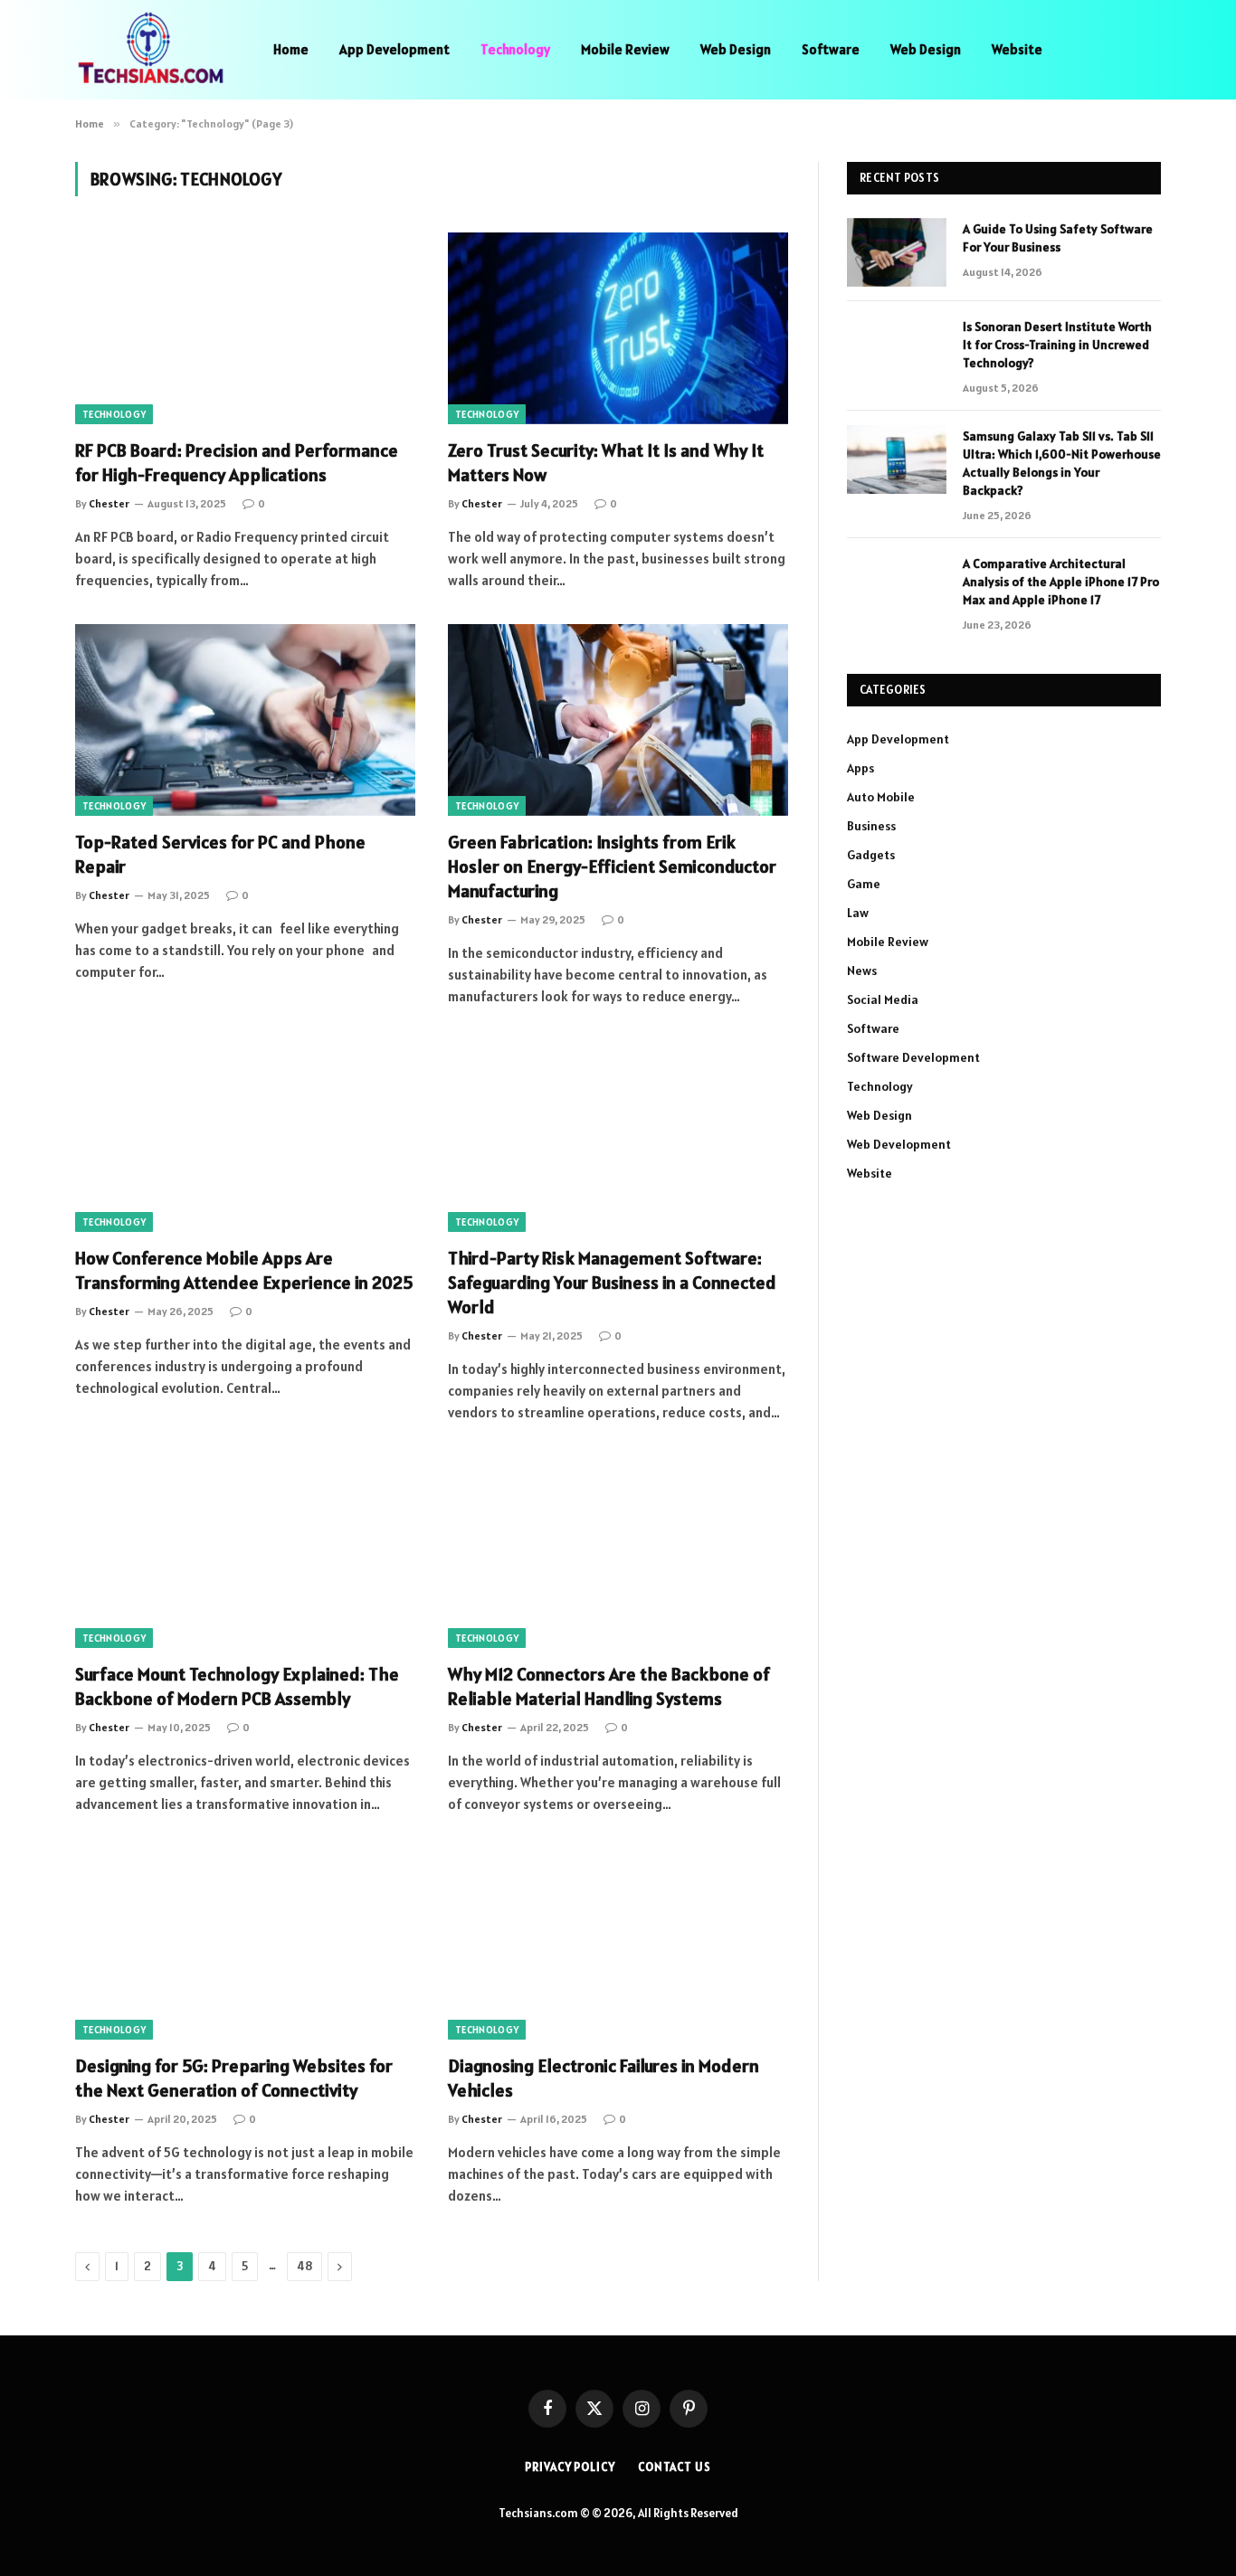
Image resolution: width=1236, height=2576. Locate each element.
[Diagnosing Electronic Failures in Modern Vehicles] (618, 1944)
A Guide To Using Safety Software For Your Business (1058, 238)
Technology (515, 49)
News (862, 971)
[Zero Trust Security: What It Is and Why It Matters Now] (618, 328)
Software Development (913, 1057)
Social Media (883, 999)
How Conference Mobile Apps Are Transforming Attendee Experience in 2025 (244, 1270)
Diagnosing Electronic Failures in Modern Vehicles (604, 2078)
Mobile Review (625, 49)
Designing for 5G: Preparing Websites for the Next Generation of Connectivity (234, 2078)
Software (831, 49)
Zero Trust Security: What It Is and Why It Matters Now (606, 463)
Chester (109, 503)
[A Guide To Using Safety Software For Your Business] (897, 252)
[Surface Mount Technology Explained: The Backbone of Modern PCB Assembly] (245, 1552)
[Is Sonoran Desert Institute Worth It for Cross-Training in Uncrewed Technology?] (897, 350)
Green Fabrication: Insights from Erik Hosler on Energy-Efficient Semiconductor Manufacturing (612, 867)
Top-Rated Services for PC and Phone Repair (220, 854)
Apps (860, 768)
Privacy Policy (570, 2467)
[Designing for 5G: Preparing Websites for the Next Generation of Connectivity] (245, 1944)
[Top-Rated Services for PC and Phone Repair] (245, 720)
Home (291, 49)
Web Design (736, 49)
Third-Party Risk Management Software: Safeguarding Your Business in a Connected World (612, 1283)
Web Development (899, 1144)
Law (858, 913)
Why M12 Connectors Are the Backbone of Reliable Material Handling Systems (609, 1686)
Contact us (675, 2467)
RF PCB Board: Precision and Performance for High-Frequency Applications (237, 463)
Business (871, 826)
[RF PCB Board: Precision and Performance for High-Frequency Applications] (245, 328)
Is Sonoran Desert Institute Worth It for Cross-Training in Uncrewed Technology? (1057, 345)
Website (1017, 49)
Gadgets (871, 855)
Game (864, 884)
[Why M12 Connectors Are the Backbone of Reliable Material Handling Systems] (618, 1552)
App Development (395, 49)
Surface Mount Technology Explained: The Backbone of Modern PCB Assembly (237, 1686)
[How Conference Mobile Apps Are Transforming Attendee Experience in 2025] (245, 1136)
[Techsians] (151, 50)
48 (304, 2266)
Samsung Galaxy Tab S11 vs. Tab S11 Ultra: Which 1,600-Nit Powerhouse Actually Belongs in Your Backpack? (1062, 463)
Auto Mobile (881, 797)
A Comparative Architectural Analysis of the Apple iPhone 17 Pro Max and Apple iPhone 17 (1061, 582)
